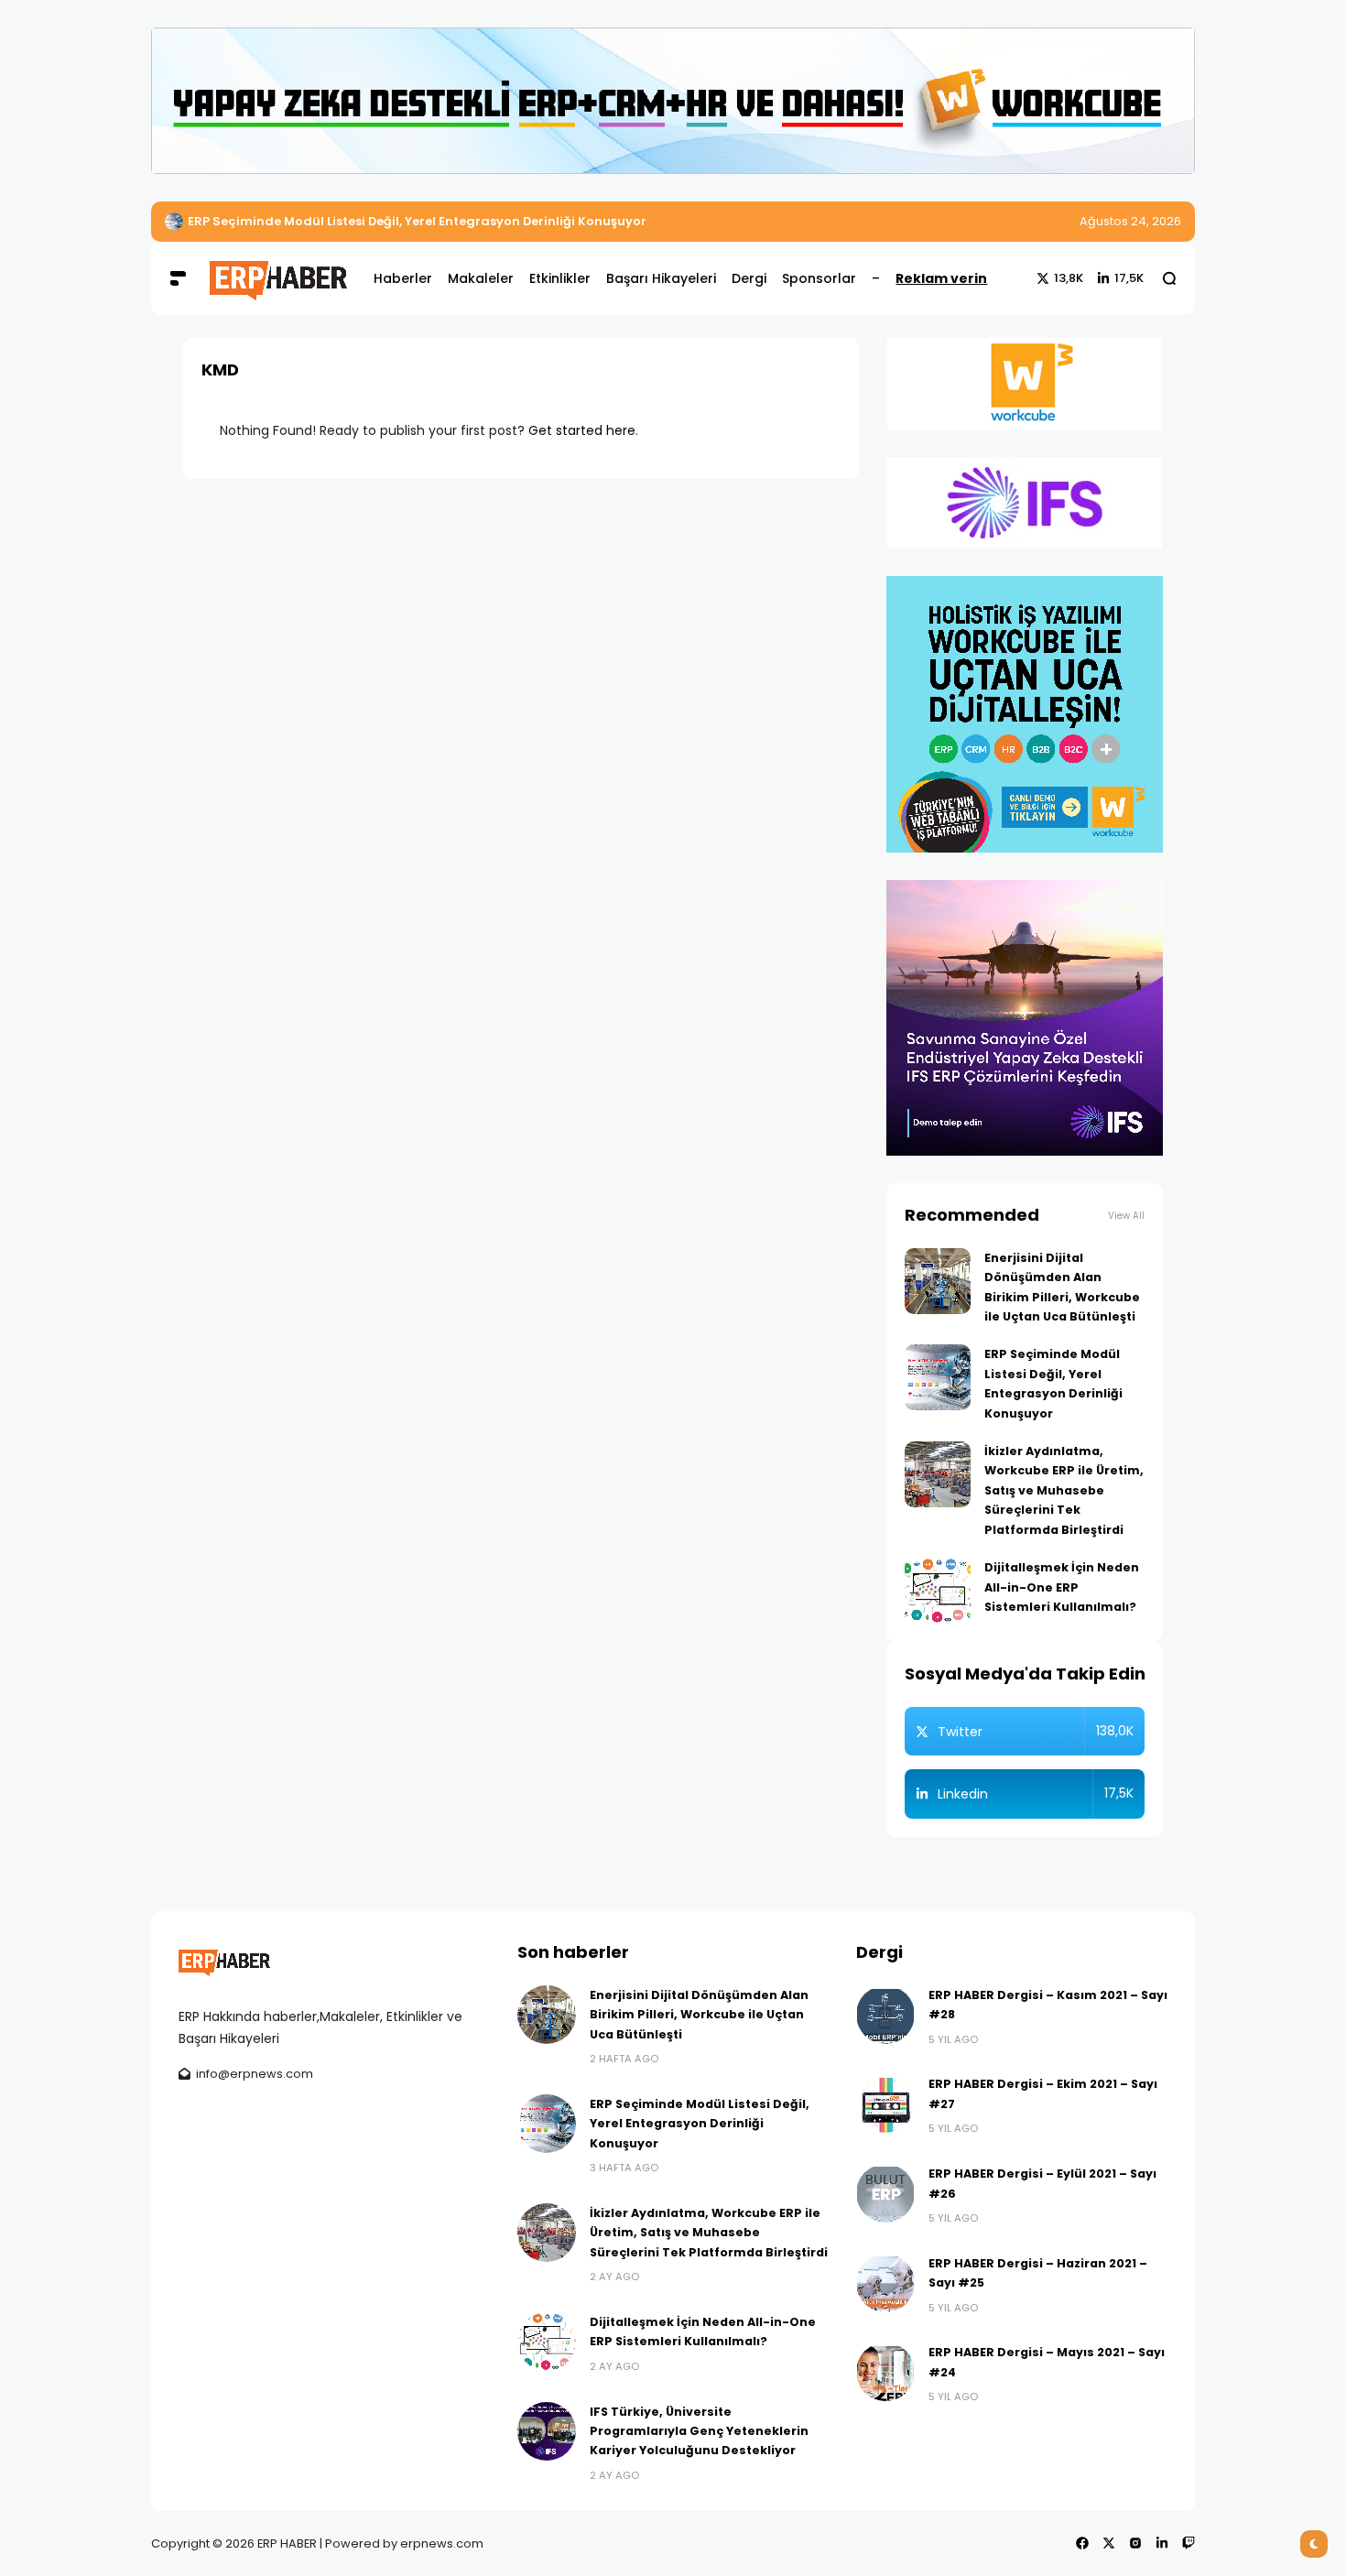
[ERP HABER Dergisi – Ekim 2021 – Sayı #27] (885, 2103)
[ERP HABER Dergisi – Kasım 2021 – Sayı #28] (885, 2015)
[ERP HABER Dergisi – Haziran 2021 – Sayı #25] (885, 2283)
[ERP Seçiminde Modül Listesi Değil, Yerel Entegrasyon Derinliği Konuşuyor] (174, 222)
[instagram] (1135, 2543)
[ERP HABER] (278, 278)
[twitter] (1109, 2543)
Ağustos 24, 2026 (1130, 221)
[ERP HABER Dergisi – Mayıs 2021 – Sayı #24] (885, 2372)
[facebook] (1082, 2543)
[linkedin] (1162, 2543)
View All (1126, 1216)
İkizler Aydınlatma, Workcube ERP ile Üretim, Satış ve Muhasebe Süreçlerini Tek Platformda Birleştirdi (1064, 1490)
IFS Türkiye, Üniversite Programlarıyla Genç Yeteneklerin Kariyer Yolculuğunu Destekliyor (699, 2431)
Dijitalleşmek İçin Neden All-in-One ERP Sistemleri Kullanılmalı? (1062, 1587)
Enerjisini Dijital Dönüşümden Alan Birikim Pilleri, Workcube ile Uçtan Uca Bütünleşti (699, 2015)
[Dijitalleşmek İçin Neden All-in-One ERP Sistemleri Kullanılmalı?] (938, 1591)
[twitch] (1189, 2543)
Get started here (582, 430)
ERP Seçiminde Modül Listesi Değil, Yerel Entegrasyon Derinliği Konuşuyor (417, 221)
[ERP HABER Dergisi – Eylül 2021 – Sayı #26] (885, 2193)
